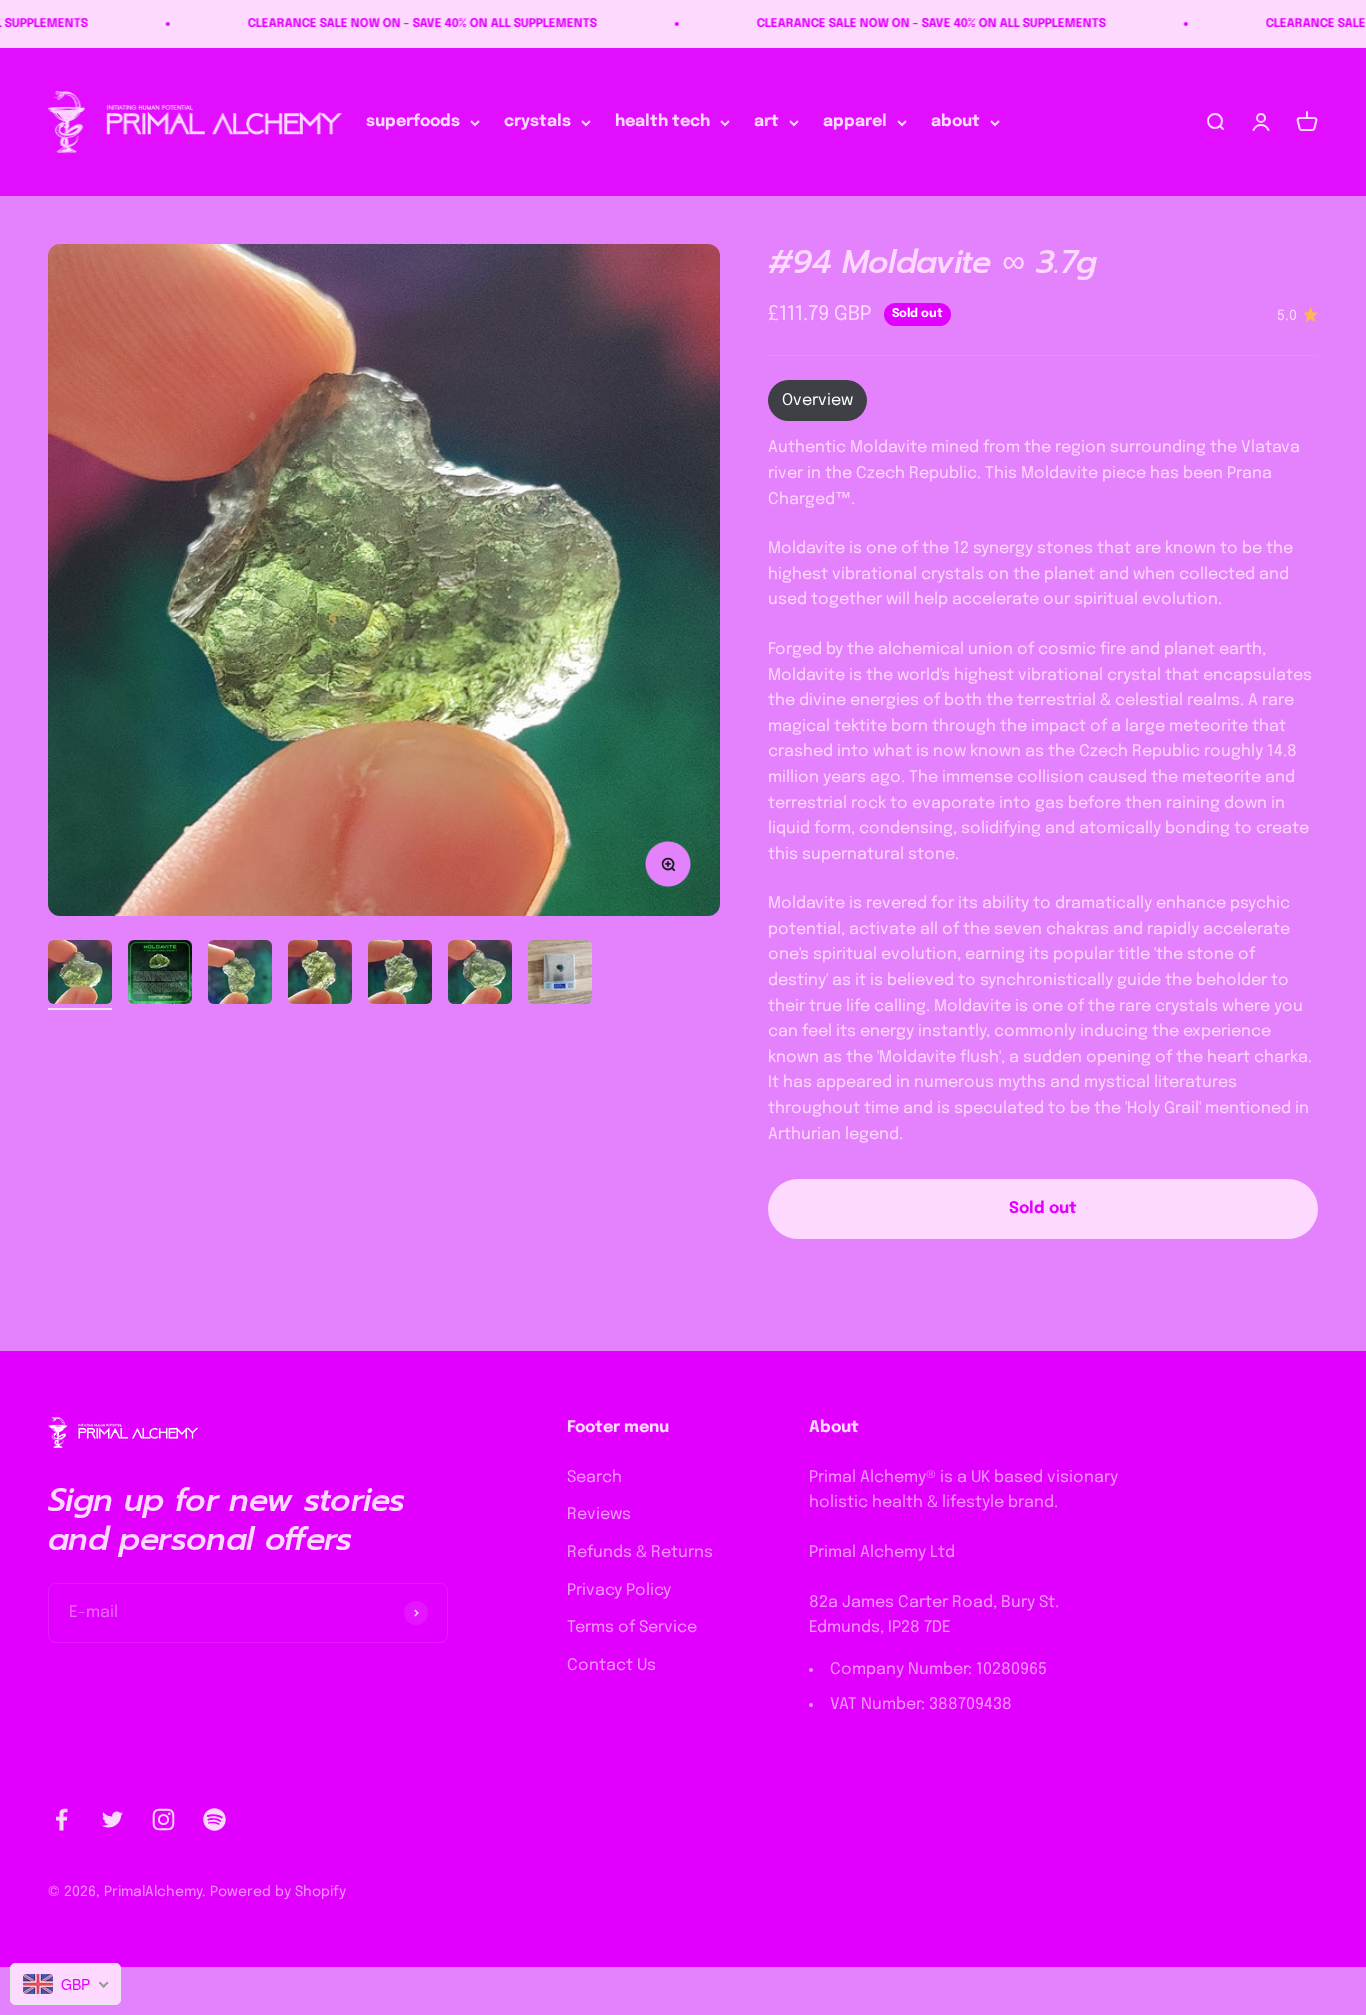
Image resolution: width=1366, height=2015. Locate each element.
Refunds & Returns (640, 1552)
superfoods (413, 122)
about (955, 122)
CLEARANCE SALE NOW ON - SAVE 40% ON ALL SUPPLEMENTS (373, 24)
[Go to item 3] (240, 975)
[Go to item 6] (480, 975)
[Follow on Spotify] (214, 1819)
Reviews (599, 1514)
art (766, 122)
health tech (662, 122)
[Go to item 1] (80, 975)
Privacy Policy (619, 1590)
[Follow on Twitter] (112, 1819)
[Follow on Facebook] (61, 1819)
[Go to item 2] (160, 975)
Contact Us (611, 1665)
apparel (855, 122)
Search (594, 1477)
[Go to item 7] (560, 975)
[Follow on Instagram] (163, 1819)
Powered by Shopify (278, 1892)
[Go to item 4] (320, 975)
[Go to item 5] (400, 975)
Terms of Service (632, 1627)
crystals (537, 122)
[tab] (817, 401)
